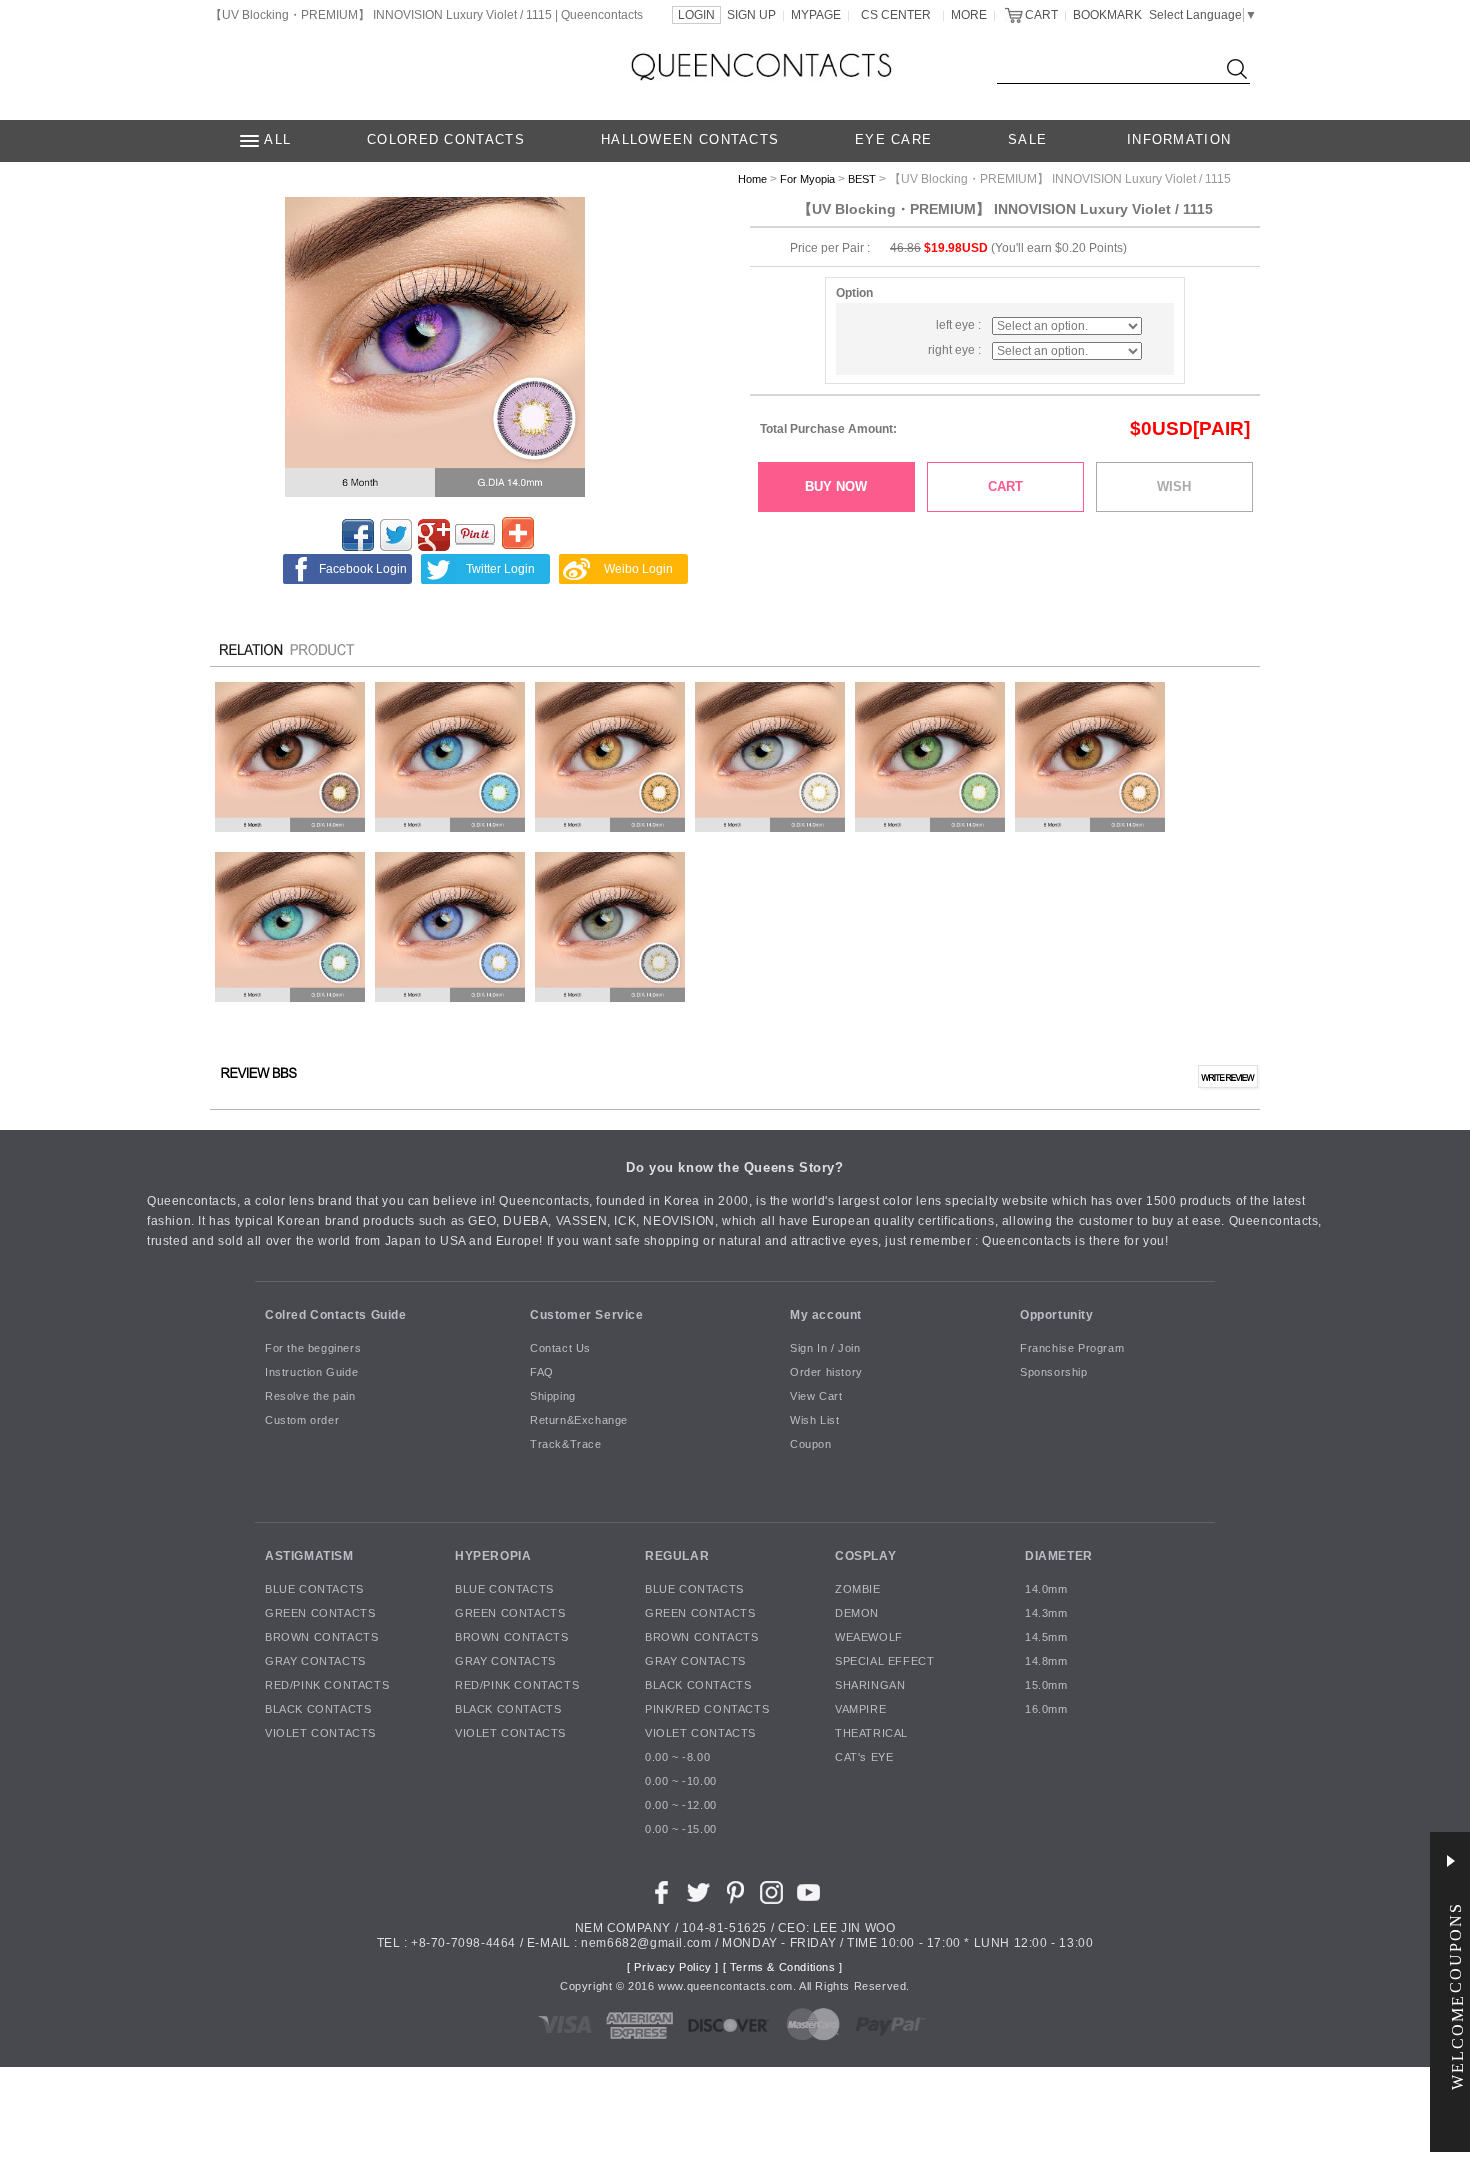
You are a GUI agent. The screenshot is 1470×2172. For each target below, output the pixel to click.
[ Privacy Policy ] (673, 1968)
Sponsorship (1054, 1373)
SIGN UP (751, 15)
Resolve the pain (310, 1397)
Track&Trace (566, 1445)
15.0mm (1046, 1686)
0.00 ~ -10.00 (681, 1782)
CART (1041, 15)
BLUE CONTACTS (314, 1590)
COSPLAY (865, 1556)
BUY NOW (836, 486)
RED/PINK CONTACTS (327, 1686)
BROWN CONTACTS (321, 1638)
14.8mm (1046, 1662)
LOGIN (696, 15)
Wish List (814, 1421)
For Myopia (807, 179)
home (752, 179)
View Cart (816, 1397)
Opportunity (1057, 1315)
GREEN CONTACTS (320, 1614)
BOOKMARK (1107, 15)
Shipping (553, 1397)
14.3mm (1046, 1614)
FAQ (542, 1373)
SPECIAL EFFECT (884, 1662)
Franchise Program (1072, 1349)
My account (826, 1315)
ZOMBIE (858, 1590)
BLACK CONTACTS (318, 1710)
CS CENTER (896, 15)
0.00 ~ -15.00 (681, 1830)
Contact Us (560, 1349)
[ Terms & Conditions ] (783, 1968)
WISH (1174, 486)
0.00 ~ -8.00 (677, 1758)
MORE (969, 15)
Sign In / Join (825, 1349)
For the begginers (313, 1349)
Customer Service (587, 1315)
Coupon (811, 1445)
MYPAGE (816, 15)
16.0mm (1046, 1710)
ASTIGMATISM (309, 1556)
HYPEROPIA (493, 1556)
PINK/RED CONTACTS (707, 1710)
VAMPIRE (860, 1710)
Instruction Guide (311, 1373)
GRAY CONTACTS (315, 1662)
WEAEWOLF (869, 1638)
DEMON (857, 1614)
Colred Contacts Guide (336, 1315)
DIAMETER (1059, 1556)
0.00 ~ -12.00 (681, 1806)
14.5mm (1046, 1638)
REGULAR (677, 1556)
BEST (862, 179)
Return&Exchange (579, 1421)
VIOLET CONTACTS (320, 1734)
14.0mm (1046, 1590)
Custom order (302, 1421)
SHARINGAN (870, 1686)
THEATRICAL (871, 1734)
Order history (826, 1373)
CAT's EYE (864, 1758)
